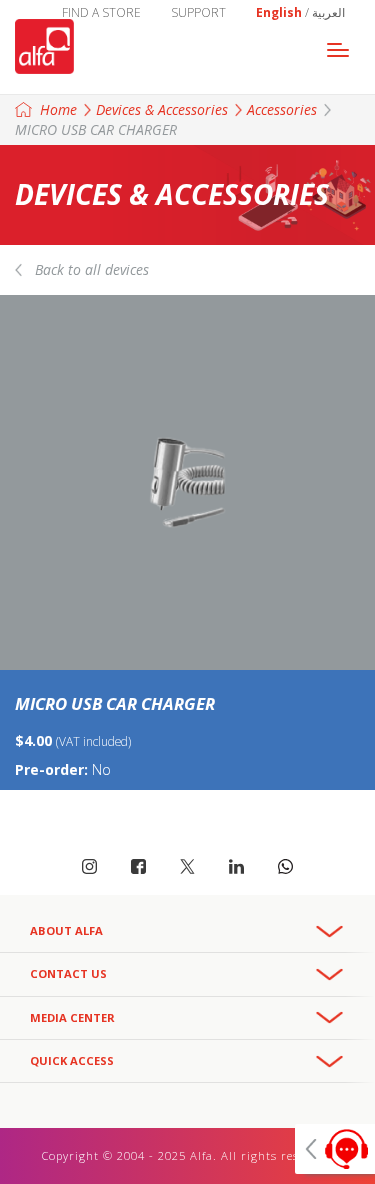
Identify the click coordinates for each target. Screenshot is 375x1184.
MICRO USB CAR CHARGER (96, 129)
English (279, 12)
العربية (328, 12)
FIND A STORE (101, 12)
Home (58, 109)
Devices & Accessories (162, 109)
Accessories (282, 109)
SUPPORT (198, 12)
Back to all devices (92, 269)
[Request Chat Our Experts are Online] (335, 1149)
